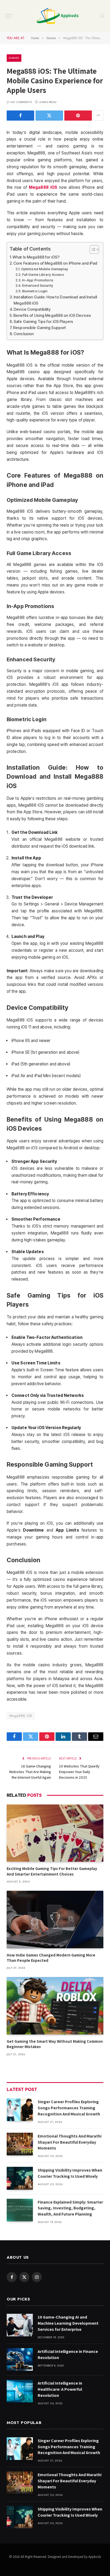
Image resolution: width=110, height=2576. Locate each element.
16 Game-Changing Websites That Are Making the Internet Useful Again (30, 1772)
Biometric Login (35, 291)
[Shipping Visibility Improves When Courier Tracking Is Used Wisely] (20, 2178)
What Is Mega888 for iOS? (36, 257)
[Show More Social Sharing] (98, 116)
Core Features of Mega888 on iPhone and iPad (55, 263)
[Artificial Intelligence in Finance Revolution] (20, 2359)
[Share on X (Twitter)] (49, 116)
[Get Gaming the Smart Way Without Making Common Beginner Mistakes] (55, 2006)
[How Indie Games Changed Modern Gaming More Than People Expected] (55, 1919)
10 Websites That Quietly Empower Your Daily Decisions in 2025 (79, 1772)
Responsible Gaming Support (40, 328)
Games (14, 58)
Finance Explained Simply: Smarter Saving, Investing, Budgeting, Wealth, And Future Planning (70, 2208)
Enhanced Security (38, 285)
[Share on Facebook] (20, 116)
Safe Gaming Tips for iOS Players (43, 321)
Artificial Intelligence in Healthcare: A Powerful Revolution (60, 2389)
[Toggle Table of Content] (92, 249)
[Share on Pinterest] (78, 116)
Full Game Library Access (43, 274)
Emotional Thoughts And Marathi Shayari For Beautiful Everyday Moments (70, 2142)
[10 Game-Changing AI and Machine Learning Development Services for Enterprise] (20, 2325)
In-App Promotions (38, 280)
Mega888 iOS (21, 1716)
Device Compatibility (32, 309)
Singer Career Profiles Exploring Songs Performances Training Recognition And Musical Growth (69, 2108)
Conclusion (24, 334)
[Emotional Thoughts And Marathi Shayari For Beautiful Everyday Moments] (20, 2144)
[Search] (102, 16)
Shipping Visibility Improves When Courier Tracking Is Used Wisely (70, 2173)
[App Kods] (58, 16)
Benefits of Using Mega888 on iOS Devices (52, 315)
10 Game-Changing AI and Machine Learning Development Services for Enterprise (68, 2323)
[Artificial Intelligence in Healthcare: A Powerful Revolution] (20, 2391)
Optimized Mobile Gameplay (45, 269)
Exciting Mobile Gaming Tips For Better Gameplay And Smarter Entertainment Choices (52, 1871)
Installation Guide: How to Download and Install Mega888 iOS (55, 300)
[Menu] (9, 16)
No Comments (21, 102)
